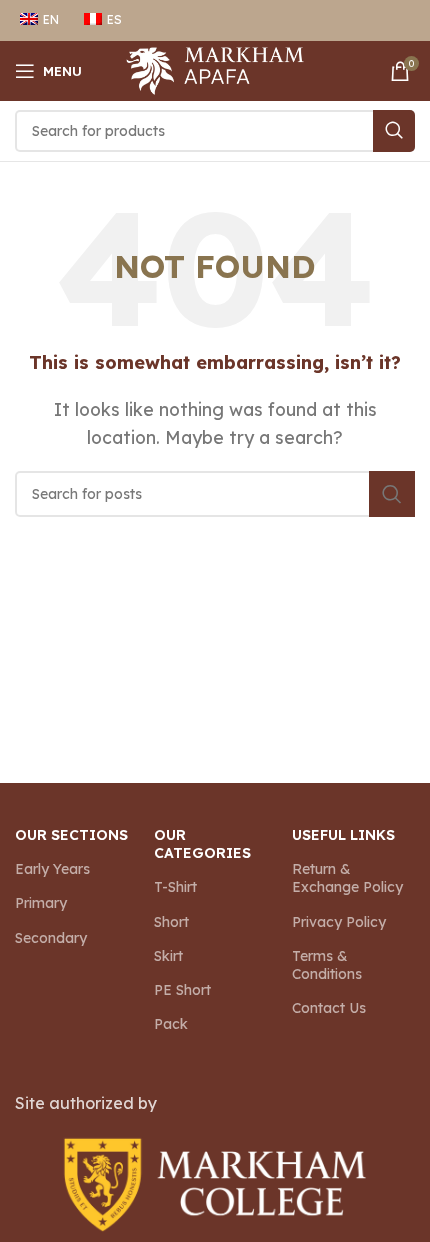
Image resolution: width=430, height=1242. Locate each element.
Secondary (51, 938)
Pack (171, 1024)
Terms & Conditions (327, 965)
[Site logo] (215, 69)
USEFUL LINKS (343, 835)
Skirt (168, 956)
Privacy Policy (339, 922)
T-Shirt (175, 887)
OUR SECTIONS (71, 835)
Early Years (52, 869)
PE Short (182, 990)
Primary (41, 903)
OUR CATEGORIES (202, 844)
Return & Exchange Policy (347, 878)
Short (171, 922)
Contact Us (329, 1008)
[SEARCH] (394, 131)
